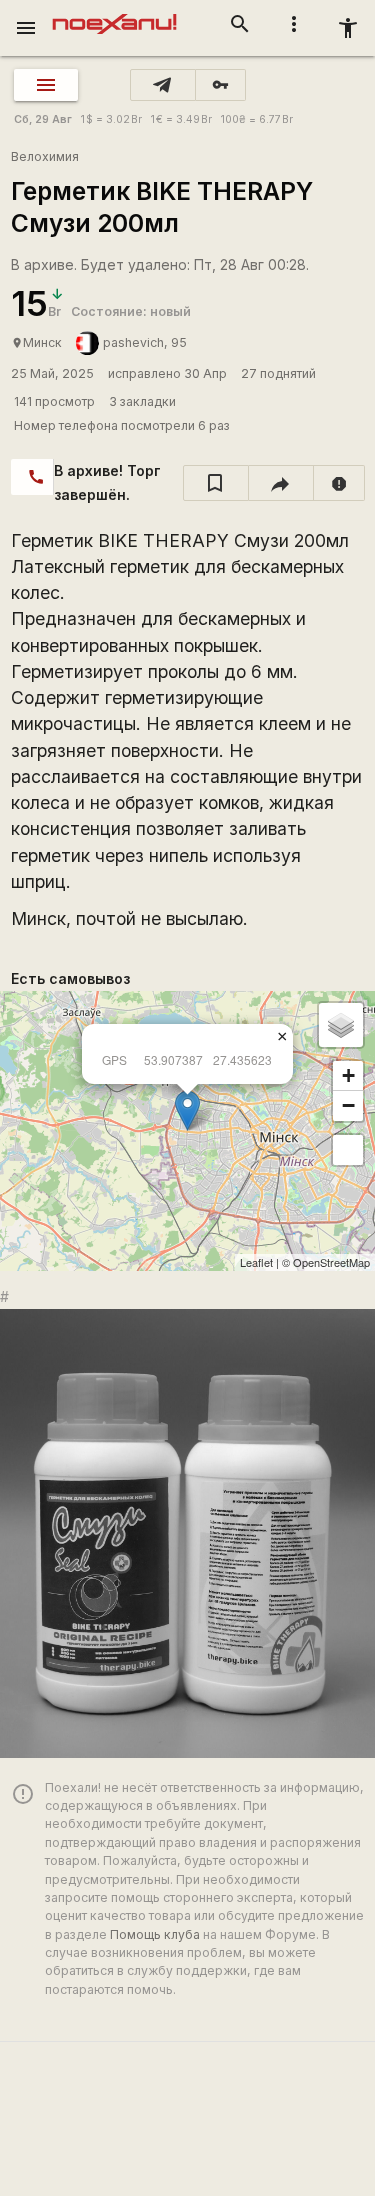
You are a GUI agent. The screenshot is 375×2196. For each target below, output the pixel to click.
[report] (339, 483)
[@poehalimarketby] (163, 85)
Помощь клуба (155, 1934)
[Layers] (341, 1025)
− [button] (348, 1105)
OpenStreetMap (331, 1262)
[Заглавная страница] (114, 14)
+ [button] (348, 1075)
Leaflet (256, 1262)
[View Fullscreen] (348, 1150)
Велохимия (45, 156)
